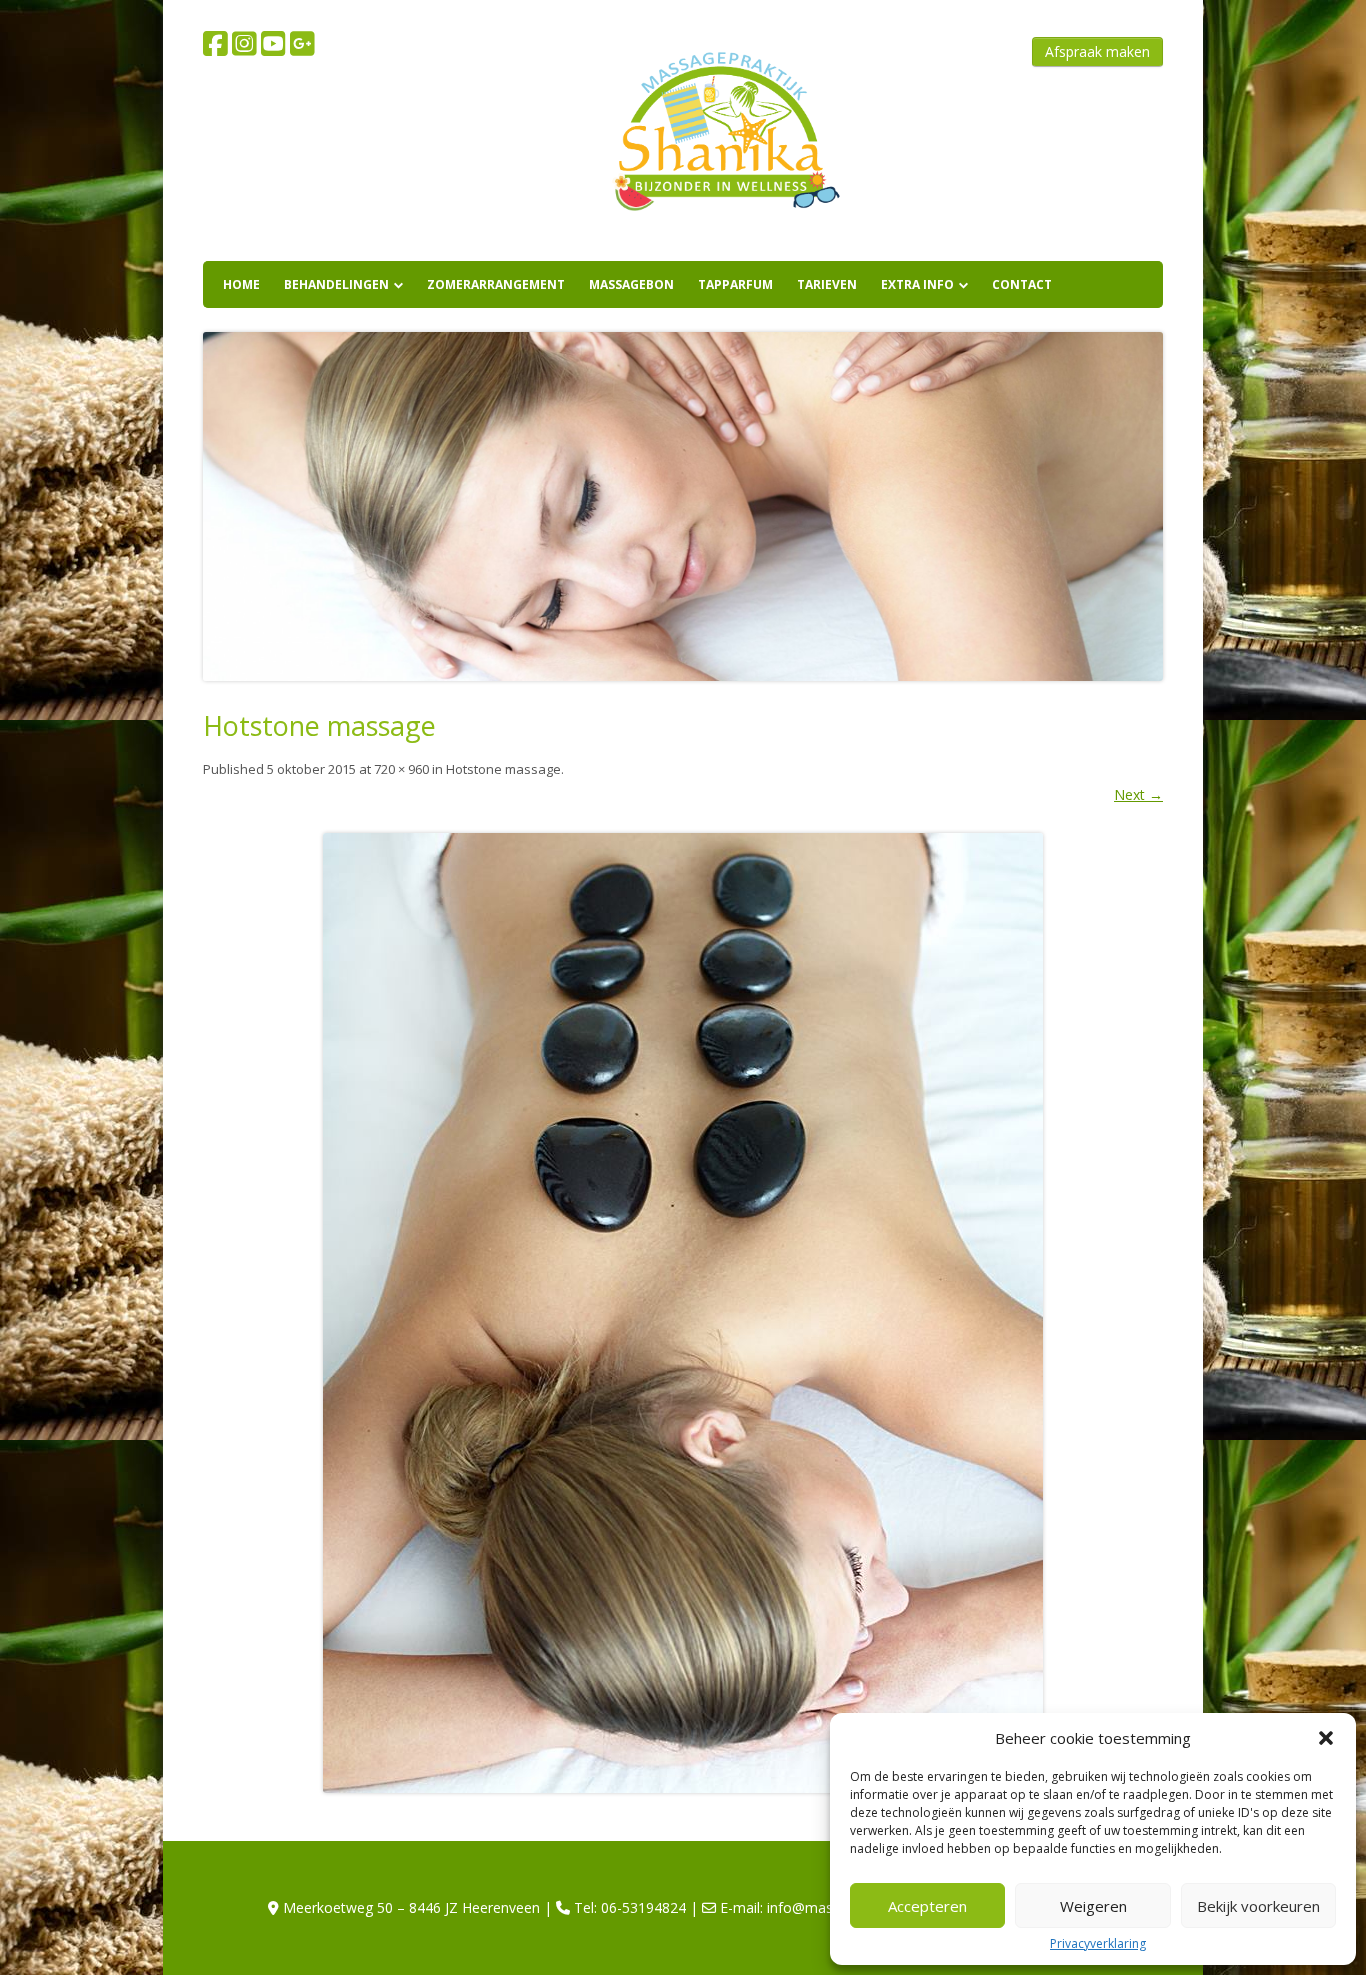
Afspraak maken (1097, 51)
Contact (1022, 284)
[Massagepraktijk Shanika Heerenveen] (721, 229)
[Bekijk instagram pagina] (244, 43)
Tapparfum (735, 284)
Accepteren (927, 1906)
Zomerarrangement (496, 284)
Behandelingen (336, 284)
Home (241, 284)
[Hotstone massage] (683, 1313)
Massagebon (631, 284)
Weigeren (1093, 1906)
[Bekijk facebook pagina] (215, 43)
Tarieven (827, 284)
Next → (1138, 794)
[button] (1326, 1738)
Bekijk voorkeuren (1258, 1906)
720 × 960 (401, 769)
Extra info (917, 284)
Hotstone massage (503, 769)
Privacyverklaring (1098, 1944)
